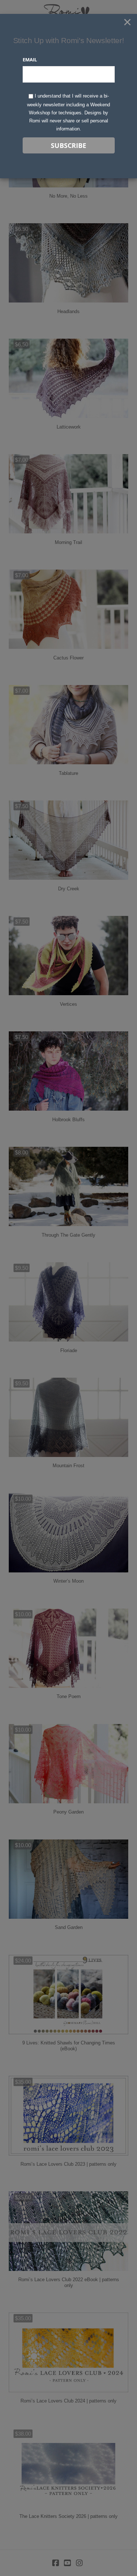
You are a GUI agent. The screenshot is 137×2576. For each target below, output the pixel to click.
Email (30, 60)
